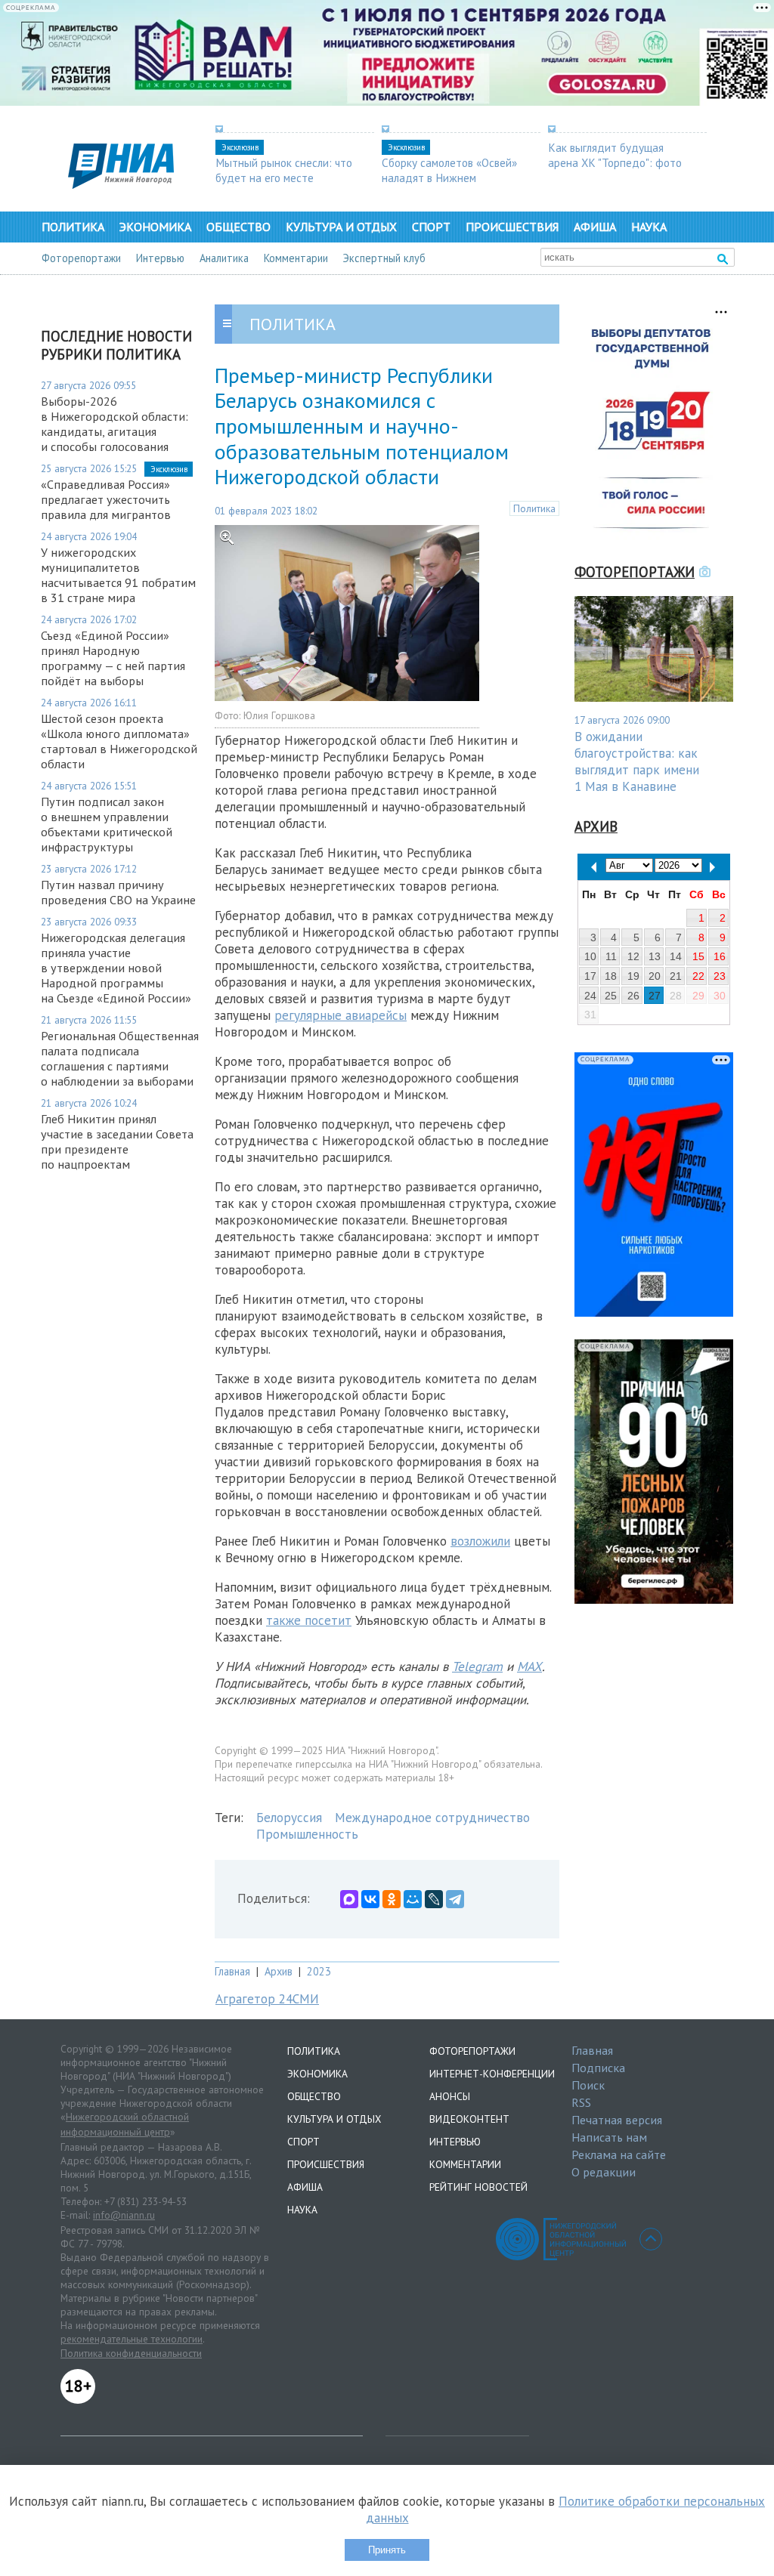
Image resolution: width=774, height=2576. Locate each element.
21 (676, 976)
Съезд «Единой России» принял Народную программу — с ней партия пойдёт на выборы (113, 658)
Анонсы (450, 2096)
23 (720, 976)
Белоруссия (289, 1818)
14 (676, 956)
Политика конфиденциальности (131, 2353)
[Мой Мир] (413, 1899)
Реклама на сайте (619, 2154)
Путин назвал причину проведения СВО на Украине (118, 892)
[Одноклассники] (392, 1899)
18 (611, 976)
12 (633, 956)
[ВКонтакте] (370, 1899)
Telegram (477, 1666)
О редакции (604, 2172)
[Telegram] (455, 1899)
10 (590, 956)
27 (655, 996)
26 (633, 996)
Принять (387, 2550)
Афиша (595, 227)
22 (698, 976)
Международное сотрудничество (432, 1818)
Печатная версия (617, 2120)
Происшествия (512, 227)
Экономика (155, 227)
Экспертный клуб (384, 258)
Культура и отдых (341, 227)
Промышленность (307, 1834)
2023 (319, 1971)
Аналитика (224, 258)
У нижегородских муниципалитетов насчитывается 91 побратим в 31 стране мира (118, 575)
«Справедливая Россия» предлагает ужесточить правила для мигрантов (106, 499)
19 (633, 976)
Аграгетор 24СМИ (267, 1999)
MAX (529, 1666)
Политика (73, 227)
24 (590, 996)
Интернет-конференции (492, 2074)
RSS (581, 2102)
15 (698, 956)
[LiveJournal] (434, 1899)
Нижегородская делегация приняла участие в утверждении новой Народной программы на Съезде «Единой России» (116, 968)
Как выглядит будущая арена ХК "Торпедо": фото (615, 155)
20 (655, 976)
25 (611, 996)
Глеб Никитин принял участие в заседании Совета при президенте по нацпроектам (117, 1141)
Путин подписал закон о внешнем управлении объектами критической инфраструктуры (107, 824)
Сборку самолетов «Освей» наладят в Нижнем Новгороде (449, 178)
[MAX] (349, 1899)
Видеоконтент (469, 2119)
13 (655, 956)
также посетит (309, 1620)
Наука (649, 227)
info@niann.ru (124, 2215)
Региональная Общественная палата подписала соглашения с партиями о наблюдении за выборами (120, 1058)
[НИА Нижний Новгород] (121, 184)
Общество (238, 227)
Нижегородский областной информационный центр (125, 2124)
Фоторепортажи (81, 258)
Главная (232, 1971)
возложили (480, 1541)
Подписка (598, 2068)
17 (590, 976)
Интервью (160, 258)
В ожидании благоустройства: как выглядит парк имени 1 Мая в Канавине (637, 761)
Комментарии (296, 258)
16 (720, 956)
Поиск (588, 2085)
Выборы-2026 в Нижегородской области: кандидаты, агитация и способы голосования (115, 424)
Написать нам (609, 2137)
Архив (279, 1971)
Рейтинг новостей (478, 2187)
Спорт (431, 227)
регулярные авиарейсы (341, 1015)
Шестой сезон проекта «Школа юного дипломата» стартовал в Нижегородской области (119, 741)
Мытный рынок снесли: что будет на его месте (284, 170)
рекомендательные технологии (132, 2339)
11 (611, 956)
